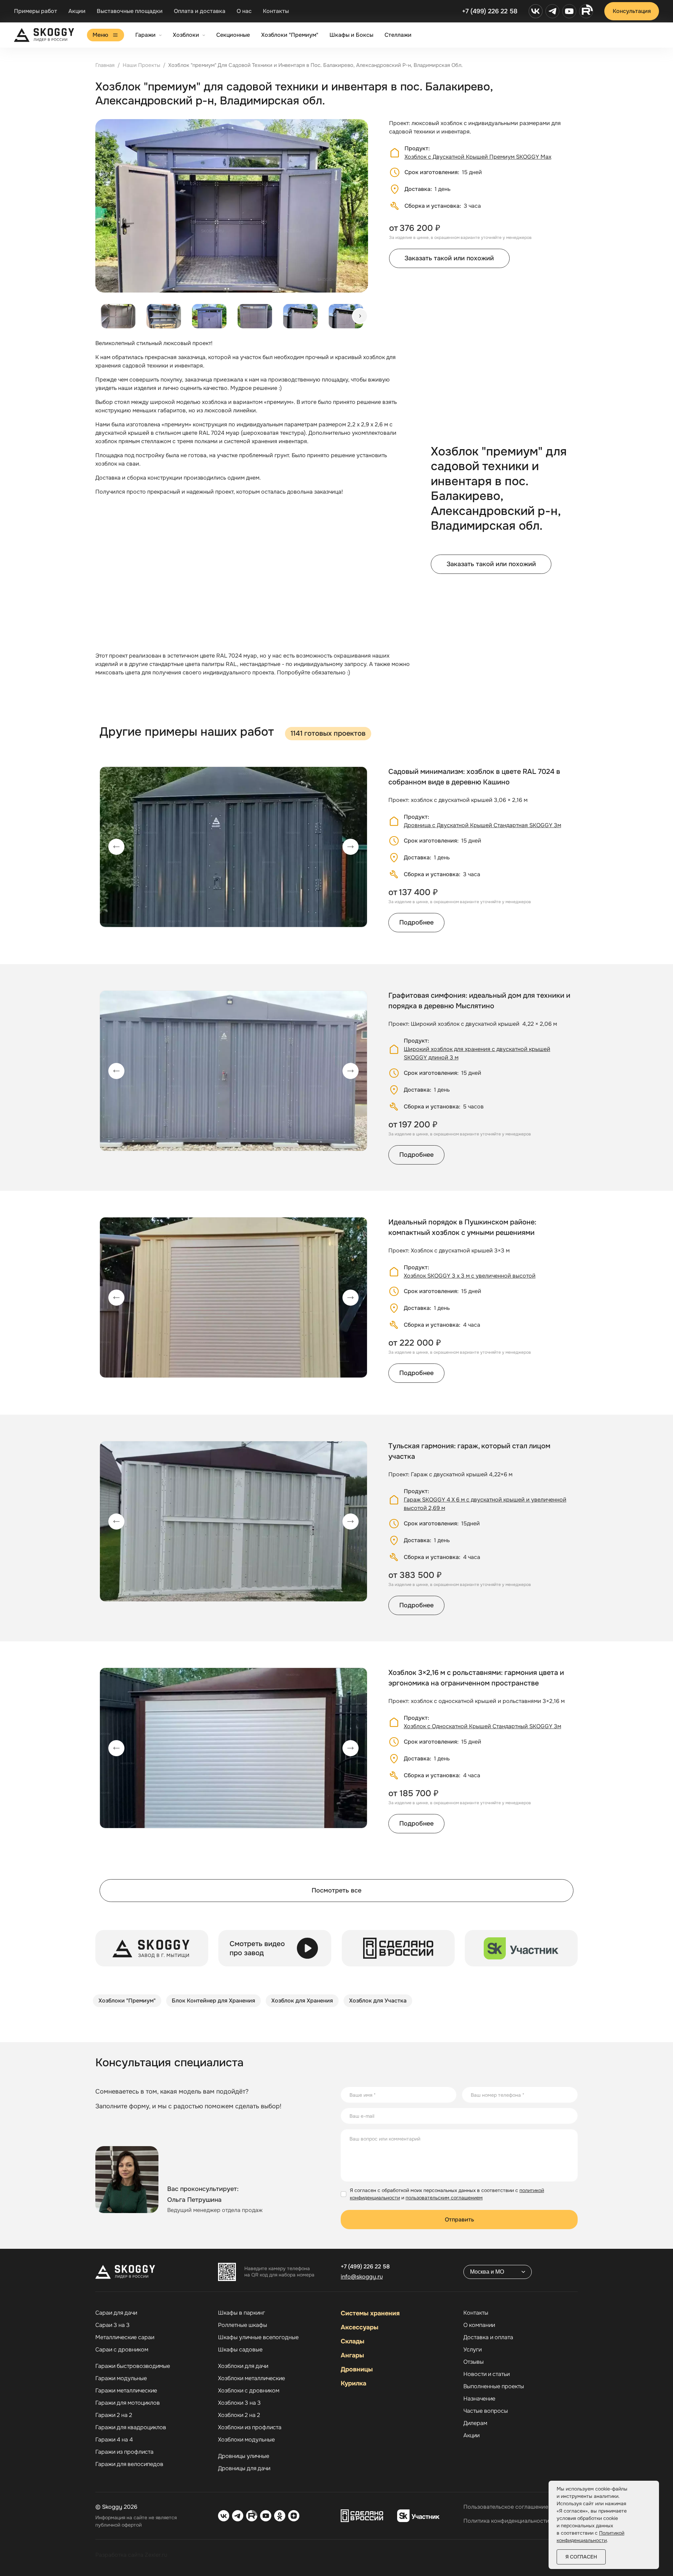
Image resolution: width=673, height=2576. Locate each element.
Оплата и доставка (200, 11)
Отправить (459, 2220)
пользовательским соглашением (444, 2198)
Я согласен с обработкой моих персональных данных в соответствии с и (447, 2194)
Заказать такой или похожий (449, 258)
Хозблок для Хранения (302, 2001)
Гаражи (145, 35)
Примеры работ (36, 11)
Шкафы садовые (240, 2350)
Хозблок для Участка (378, 2001)
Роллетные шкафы (243, 2325)
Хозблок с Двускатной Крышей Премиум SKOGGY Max (478, 157)
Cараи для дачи (116, 2313)
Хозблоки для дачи (243, 2366)
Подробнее (416, 922)
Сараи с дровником (122, 2350)
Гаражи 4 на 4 (114, 2440)
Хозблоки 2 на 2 (239, 2415)
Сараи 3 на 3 (113, 2325)
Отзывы (474, 2362)
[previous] (116, 847)
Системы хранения (370, 2313)
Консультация (632, 11)
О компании (479, 2325)
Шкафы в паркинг (242, 2313)
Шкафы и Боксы (351, 35)
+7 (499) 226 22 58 (490, 11)
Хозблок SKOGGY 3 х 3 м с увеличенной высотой (470, 1276)
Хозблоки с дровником (249, 2391)
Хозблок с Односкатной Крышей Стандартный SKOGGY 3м (482, 1726)
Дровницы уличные (244, 2456)
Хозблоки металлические (251, 2378)
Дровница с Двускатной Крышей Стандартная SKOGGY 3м (482, 825)
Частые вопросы (486, 2411)
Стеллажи (398, 35)
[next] (360, 316)
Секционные (233, 35)
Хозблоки (186, 35)
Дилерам (475, 2423)
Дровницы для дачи (244, 2468)
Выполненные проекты (494, 2386)
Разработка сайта (119, 2555)
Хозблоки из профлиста (250, 2427)
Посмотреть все (336, 1890)
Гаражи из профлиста (124, 2452)
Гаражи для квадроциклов (131, 2427)
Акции (77, 11)
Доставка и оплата (488, 2337)
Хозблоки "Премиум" (290, 35)
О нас (244, 11)
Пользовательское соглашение (506, 2507)
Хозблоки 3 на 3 (239, 2403)
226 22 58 (365, 2266)
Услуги (473, 2350)
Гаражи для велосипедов (129, 2464)
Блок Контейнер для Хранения (213, 2001)
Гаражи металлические (126, 2391)
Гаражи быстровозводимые (133, 2366)
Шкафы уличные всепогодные (258, 2337)
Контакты (276, 11)
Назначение (479, 2399)
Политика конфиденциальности (506, 2521)
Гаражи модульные (121, 2378)
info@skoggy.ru (362, 2277)
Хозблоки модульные (246, 2440)
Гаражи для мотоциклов (128, 2403)
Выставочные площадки (130, 11)
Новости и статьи (487, 2374)
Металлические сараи (125, 2337)
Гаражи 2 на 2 (114, 2415)
